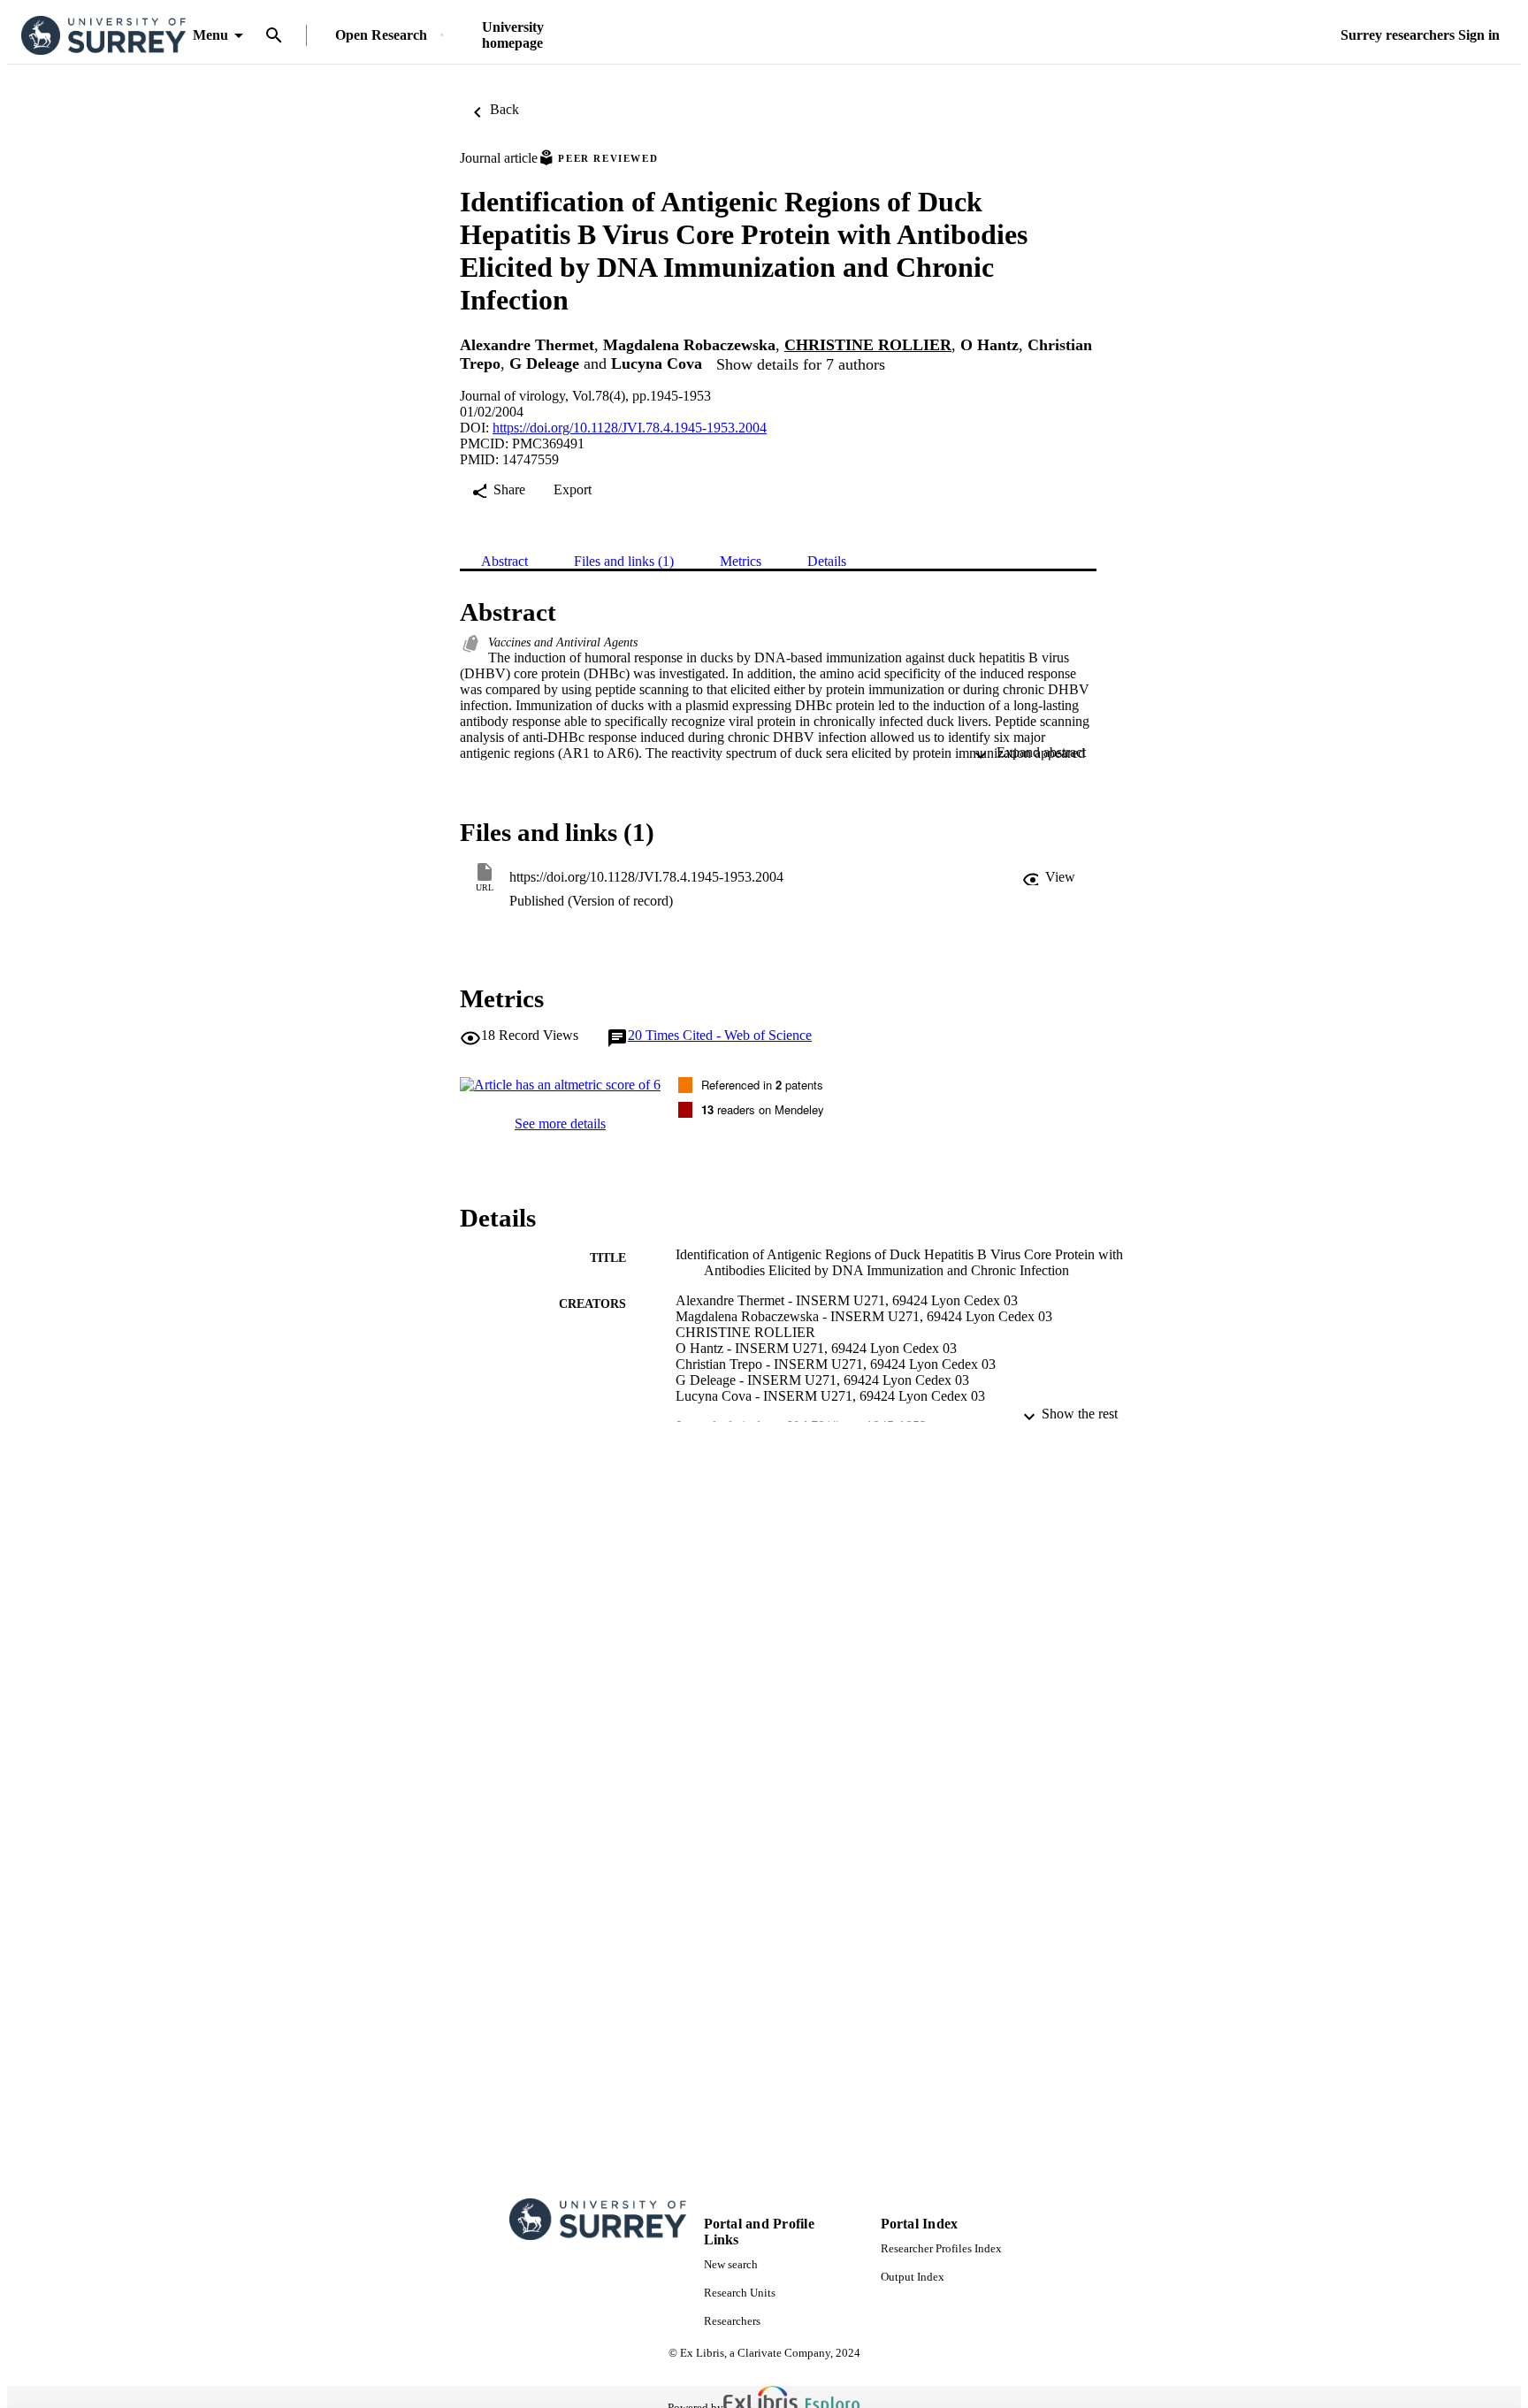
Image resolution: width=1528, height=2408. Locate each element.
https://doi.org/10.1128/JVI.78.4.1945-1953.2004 (630, 428)
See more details (560, 1124)
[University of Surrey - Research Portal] (103, 36)
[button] (1049, 877)
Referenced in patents (762, 1085)
